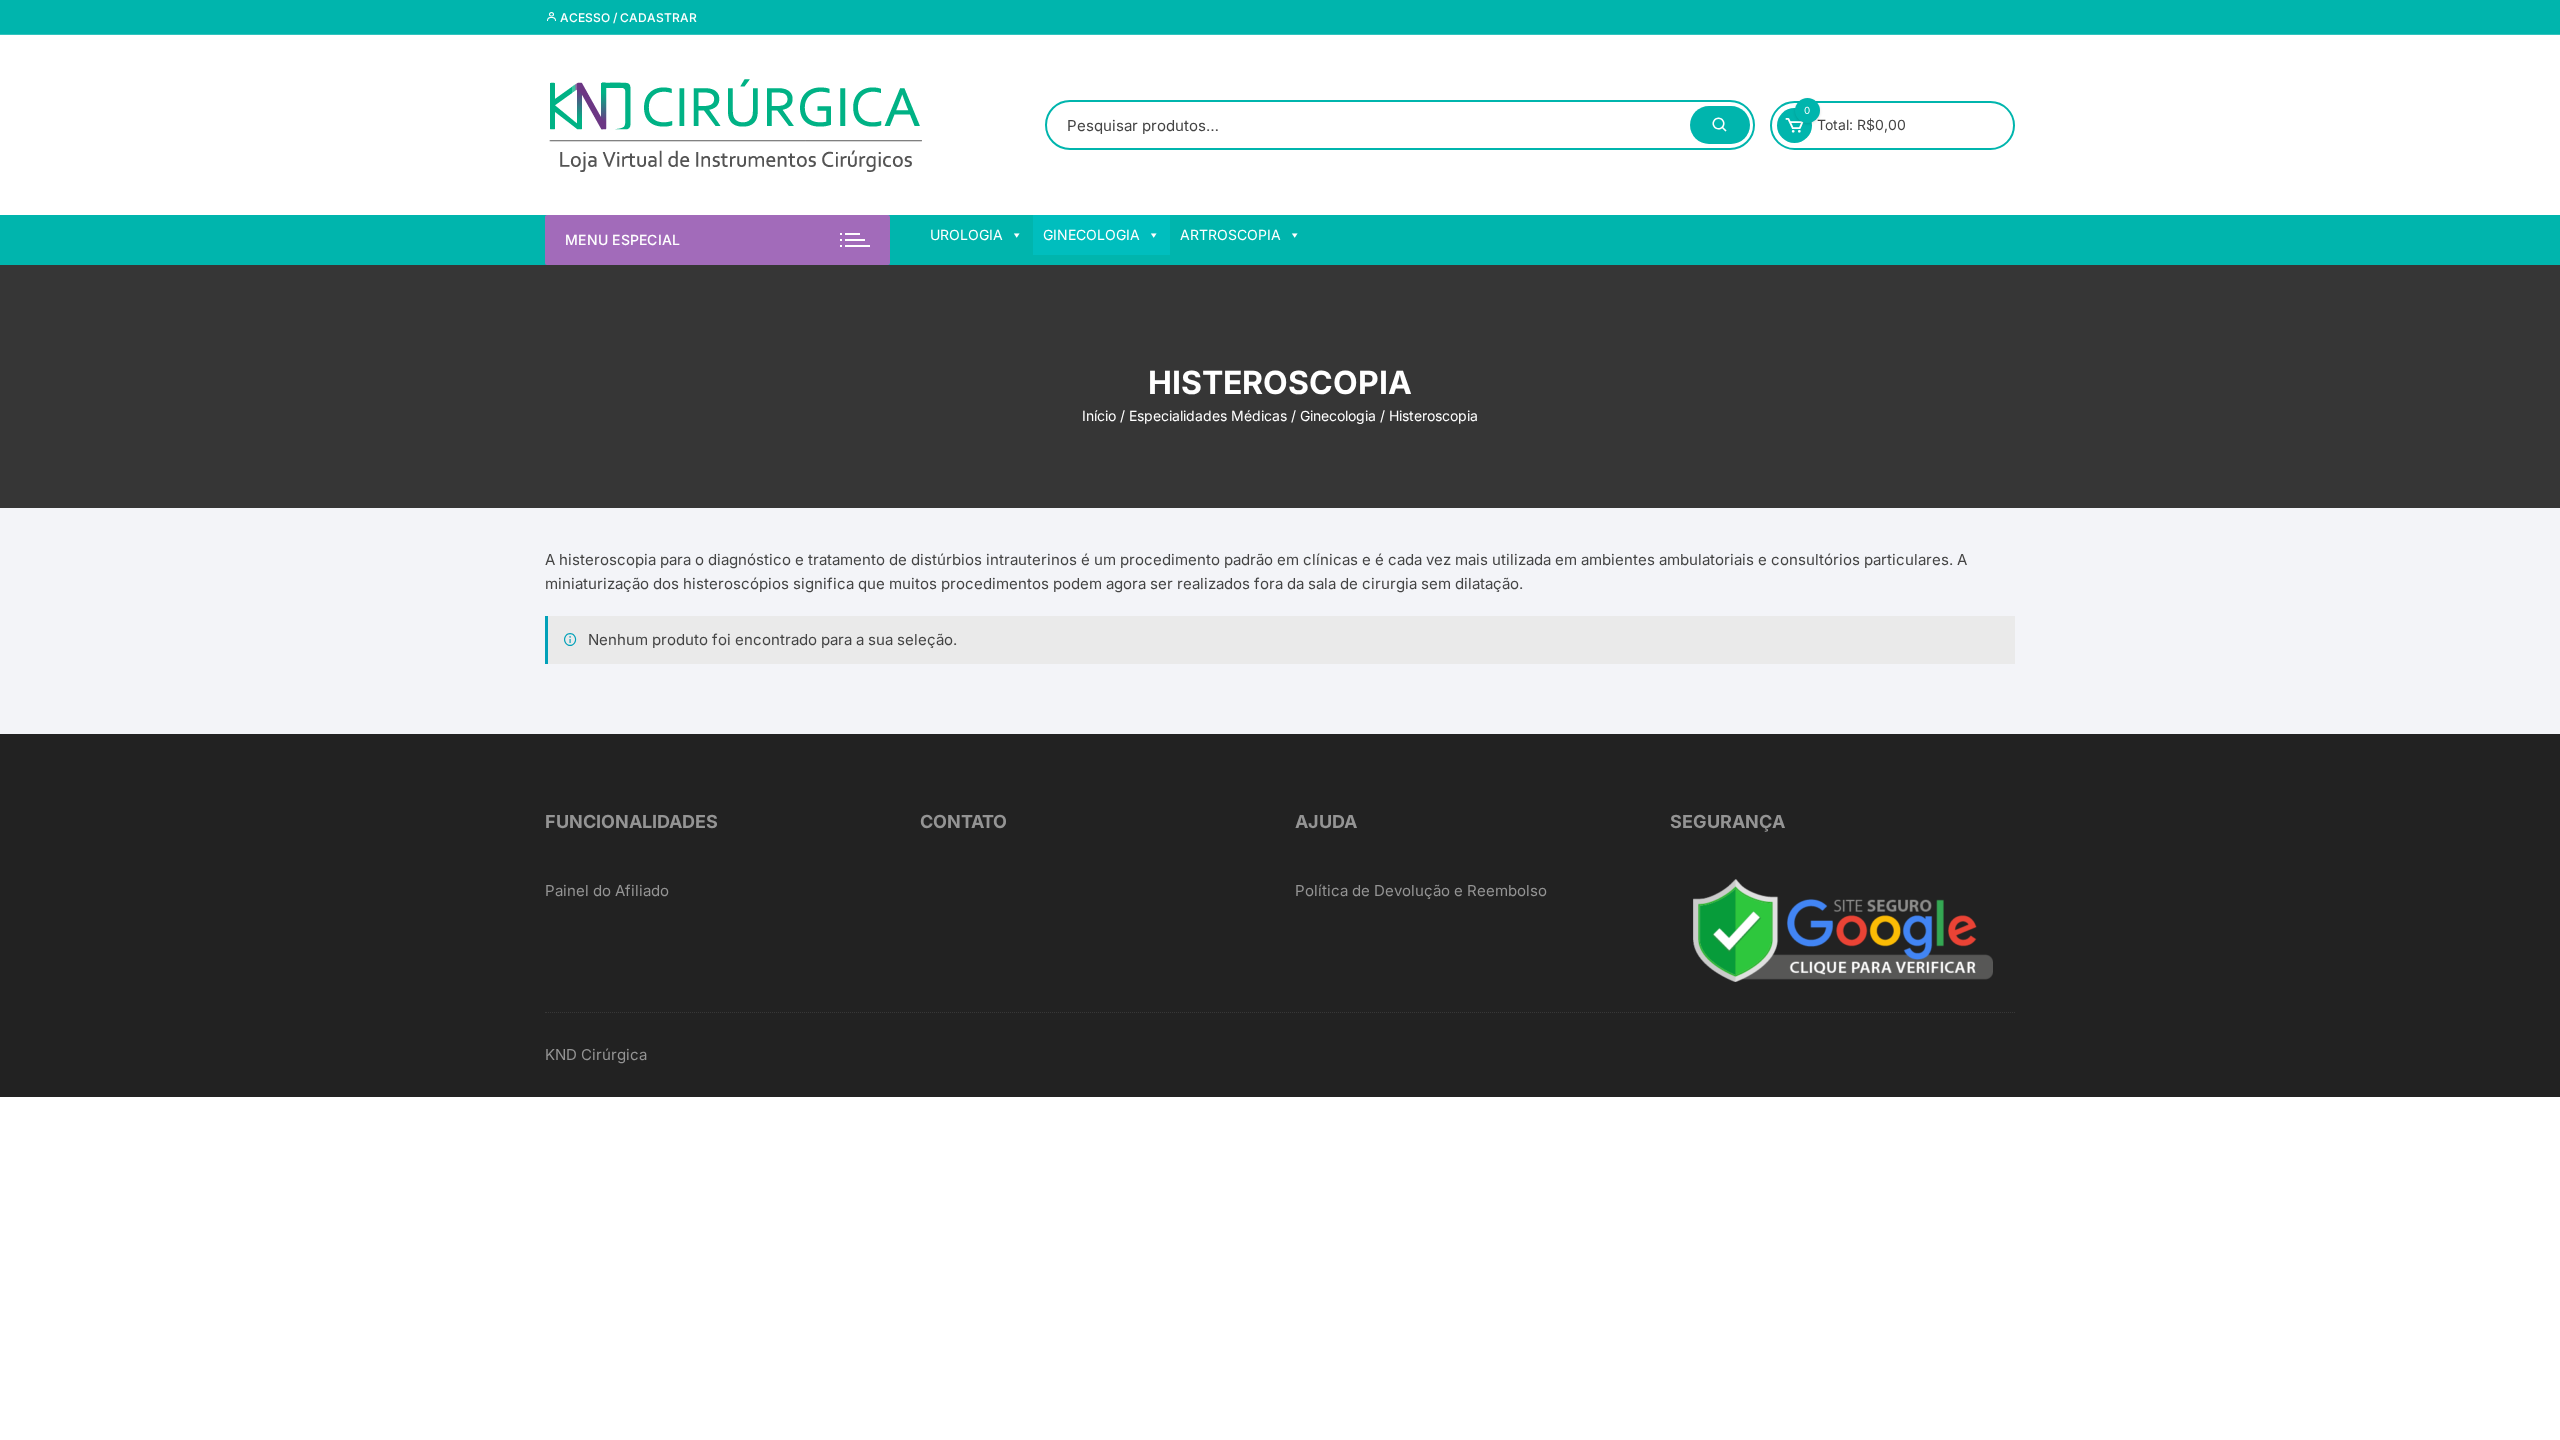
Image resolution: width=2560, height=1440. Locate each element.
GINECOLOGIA (1091, 234)
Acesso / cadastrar (627, 17)
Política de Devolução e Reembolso (1421, 890)
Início (1099, 415)
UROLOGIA (966, 234)
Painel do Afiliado (607, 890)
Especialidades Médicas (1208, 415)
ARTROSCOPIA (1230, 234)
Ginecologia (1338, 415)
